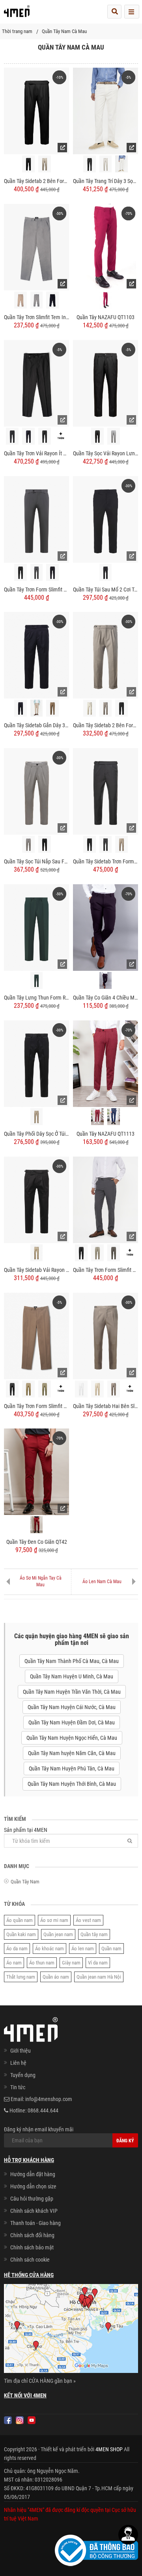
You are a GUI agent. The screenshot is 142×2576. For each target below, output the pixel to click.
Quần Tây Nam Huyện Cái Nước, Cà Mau (72, 1707)
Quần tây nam (94, 1934)
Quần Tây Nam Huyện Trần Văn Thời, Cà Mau (72, 1692)
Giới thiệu (21, 2051)
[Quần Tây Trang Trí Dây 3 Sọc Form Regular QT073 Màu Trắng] (121, 164)
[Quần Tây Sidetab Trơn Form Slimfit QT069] (106, 791)
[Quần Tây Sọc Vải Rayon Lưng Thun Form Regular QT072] (106, 383)
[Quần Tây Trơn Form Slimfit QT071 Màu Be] (97, 1253)
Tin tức (18, 2087)
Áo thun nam (42, 1963)
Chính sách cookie (30, 2260)
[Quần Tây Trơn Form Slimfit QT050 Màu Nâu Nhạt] (45, 1389)
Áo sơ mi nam (54, 1920)
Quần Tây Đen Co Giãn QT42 (37, 1542)
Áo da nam (17, 1949)
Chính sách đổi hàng (32, 2235)
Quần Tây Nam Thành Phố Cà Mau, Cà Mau (72, 1661)
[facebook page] (8, 2420)
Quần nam (111, 1949)
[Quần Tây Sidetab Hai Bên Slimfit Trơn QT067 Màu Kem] (97, 1389)
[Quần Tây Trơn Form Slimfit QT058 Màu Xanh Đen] (52, 572)
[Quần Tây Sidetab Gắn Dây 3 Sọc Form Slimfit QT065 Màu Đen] (21, 708)
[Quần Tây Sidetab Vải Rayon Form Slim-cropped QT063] (36, 1199)
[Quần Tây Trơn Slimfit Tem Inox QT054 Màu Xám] (37, 300)
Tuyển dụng (23, 2075)
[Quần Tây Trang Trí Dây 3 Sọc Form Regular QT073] (106, 111)
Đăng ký (125, 2141)
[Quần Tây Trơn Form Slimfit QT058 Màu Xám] (37, 572)
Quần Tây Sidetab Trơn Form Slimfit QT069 (106, 861)
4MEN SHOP (109, 2449)
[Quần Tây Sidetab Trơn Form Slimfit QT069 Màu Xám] (106, 844)
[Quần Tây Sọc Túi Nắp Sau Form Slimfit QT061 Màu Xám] (28, 844)
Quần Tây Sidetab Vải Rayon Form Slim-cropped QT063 (36, 1270)
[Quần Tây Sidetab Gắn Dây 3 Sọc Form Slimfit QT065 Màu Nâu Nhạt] (52, 708)
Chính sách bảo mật (32, 2247)
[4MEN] (17, 14)
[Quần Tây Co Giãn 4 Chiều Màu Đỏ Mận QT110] (106, 927)
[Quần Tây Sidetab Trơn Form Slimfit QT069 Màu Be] (121, 844)
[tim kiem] (114, 12)
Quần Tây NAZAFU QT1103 (106, 317)
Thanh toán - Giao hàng (35, 2223)
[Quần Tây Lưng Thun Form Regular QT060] (36, 927)
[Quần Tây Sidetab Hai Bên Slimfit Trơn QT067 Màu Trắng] (81, 1389)
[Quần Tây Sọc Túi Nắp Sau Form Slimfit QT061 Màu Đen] (45, 844)
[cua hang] (71, 2330)
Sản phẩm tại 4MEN (26, 1830)
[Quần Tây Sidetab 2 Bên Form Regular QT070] (36, 111)
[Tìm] (130, 1841)
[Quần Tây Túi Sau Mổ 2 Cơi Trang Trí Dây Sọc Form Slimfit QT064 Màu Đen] (106, 572)
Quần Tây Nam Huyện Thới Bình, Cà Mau (72, 1784)
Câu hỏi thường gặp (32, 2199)
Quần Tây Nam (25, 1882)
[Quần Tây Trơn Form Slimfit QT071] (106, 1199)
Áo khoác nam (50, 1949)
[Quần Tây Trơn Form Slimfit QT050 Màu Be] (28, 1389)
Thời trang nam (17, 31)
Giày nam (71, 1963)
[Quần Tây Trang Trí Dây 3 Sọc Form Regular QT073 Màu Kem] (106, 164)
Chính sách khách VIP (34, 2211)
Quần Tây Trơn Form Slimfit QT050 (36, 1406)
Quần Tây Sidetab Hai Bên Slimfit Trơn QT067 (106, 1406)
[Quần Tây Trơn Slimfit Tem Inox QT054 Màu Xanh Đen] (52, 300)
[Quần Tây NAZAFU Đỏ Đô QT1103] (106, 300)
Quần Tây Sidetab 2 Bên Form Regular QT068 (106, 725)
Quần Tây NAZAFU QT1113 (106, 1134)
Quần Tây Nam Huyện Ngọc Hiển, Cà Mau (72, 1738)
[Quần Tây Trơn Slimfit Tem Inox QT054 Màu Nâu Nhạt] (21, 300)
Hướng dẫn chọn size (33, 2186)
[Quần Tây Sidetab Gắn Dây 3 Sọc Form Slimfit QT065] (36, 655)
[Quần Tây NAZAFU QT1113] (106, 1063)
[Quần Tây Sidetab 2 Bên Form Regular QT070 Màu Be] (45, 164)
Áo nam (14, 1963)
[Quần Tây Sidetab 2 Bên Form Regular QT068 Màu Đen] (121, 708)
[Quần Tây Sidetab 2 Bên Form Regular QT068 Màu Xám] (106, 708)
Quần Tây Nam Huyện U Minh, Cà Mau (72, 1676)
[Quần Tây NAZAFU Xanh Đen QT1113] (114, 1117)
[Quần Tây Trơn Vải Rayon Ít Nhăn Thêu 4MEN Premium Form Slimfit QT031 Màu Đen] (45, 436)
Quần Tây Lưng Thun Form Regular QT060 (36, 998)
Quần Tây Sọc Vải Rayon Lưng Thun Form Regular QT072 (106, 453)
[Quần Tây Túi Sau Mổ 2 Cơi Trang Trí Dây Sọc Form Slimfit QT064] (106, 519)
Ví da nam (98, 1963)
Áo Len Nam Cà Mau (102, 1582)
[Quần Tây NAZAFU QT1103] (106, 247)
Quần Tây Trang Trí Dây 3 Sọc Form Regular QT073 (106, 181)
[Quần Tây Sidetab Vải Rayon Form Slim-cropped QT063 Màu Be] (37, 1253)
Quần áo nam (56, 1977)
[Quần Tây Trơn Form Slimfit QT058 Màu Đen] (21, 572)
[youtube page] (32, 2420)
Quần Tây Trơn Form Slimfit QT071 (106, 1270)
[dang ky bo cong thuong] (96, 2550)
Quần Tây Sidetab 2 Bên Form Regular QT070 (36, 181)
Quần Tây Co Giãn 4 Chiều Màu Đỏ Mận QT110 (106, 998)
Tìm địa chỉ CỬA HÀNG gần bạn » (40, 2381)
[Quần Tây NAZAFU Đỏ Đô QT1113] (97, 1117)
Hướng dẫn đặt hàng (33, 2174)
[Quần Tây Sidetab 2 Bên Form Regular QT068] (106, 655)
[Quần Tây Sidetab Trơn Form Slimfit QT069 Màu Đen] (90, 844)
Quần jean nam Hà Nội (99, 1977)
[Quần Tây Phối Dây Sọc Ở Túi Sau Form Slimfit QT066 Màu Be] (37, 1117)
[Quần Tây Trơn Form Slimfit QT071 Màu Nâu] (114, 1253)
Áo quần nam (20, 1920)
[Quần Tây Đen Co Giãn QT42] (36, 1471)
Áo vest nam (88, 1920)
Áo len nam (83, 1949)
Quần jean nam (58, 1934)
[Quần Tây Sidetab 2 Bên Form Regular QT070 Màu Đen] (28, 164)
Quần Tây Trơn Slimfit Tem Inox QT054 (36, 317)
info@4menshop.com (49, 2099)
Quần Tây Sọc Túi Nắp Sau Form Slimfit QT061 (36, 861)
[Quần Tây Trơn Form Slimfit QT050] (36, 1335)
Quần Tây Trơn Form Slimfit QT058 (36, 589)
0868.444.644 (43, 2110)
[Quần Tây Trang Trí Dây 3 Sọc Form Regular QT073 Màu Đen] (90, 164)
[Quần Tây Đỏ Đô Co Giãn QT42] (37, 1525)
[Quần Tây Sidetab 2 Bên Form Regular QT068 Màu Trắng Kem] (90, 708)
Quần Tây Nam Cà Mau (64, 31)
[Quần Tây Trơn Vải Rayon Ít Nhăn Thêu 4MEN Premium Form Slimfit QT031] (36, 383)
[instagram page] (20, 2420)
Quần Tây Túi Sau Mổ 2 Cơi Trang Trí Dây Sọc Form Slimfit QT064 (106, 589)
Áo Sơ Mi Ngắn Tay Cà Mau (41, 1581)
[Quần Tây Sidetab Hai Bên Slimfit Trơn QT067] (106, 1335)
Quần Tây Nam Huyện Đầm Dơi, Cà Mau (72, 1722)
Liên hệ (18, 2063)
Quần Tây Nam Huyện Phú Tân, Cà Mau (72, 1768)
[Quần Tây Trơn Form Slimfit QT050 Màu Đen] (12, 1389)
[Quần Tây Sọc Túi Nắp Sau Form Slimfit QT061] (36, 791)
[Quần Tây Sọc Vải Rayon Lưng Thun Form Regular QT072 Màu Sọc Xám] (114, 436)
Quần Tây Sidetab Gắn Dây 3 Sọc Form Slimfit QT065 (36, 725)
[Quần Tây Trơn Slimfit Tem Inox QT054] (36, 247)
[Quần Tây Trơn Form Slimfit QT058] (36, 519)
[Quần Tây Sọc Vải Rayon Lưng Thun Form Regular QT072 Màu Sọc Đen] (97, 436)
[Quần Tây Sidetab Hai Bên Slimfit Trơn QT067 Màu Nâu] (114, 1389)
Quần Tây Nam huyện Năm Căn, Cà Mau (72, 1753)
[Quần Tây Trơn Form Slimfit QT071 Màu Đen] (81, 1253)
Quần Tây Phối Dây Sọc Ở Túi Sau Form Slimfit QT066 (36, 1134)
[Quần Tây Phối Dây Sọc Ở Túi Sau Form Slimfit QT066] (36, 1063)
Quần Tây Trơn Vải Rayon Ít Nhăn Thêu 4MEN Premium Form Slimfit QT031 (36, 453)
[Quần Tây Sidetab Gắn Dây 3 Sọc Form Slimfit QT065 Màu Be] (37, 708)
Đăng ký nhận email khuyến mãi (39, 2129)
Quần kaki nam (21, 1934)
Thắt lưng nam (21, 1977)
